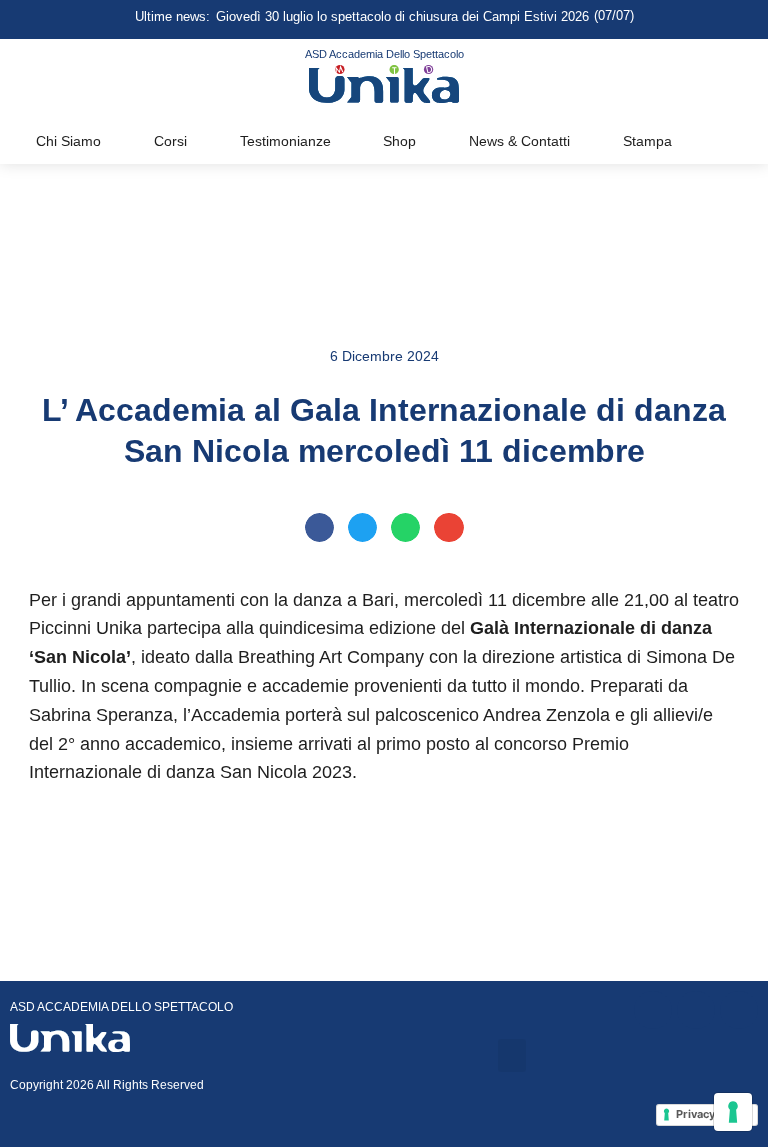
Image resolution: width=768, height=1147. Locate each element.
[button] (319, 527)
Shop (399, 141)
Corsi (170, 141)
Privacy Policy (713, 1114)
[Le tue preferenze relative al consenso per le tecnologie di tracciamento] (733, 1112)
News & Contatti (519, 141)
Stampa (647, 141)
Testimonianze (285, 141)
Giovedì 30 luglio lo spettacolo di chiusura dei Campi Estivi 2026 (402, 16)
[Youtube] (739, 1010)
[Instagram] (696, 1010)
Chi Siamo (68, 141)
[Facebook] (653, 1010)
